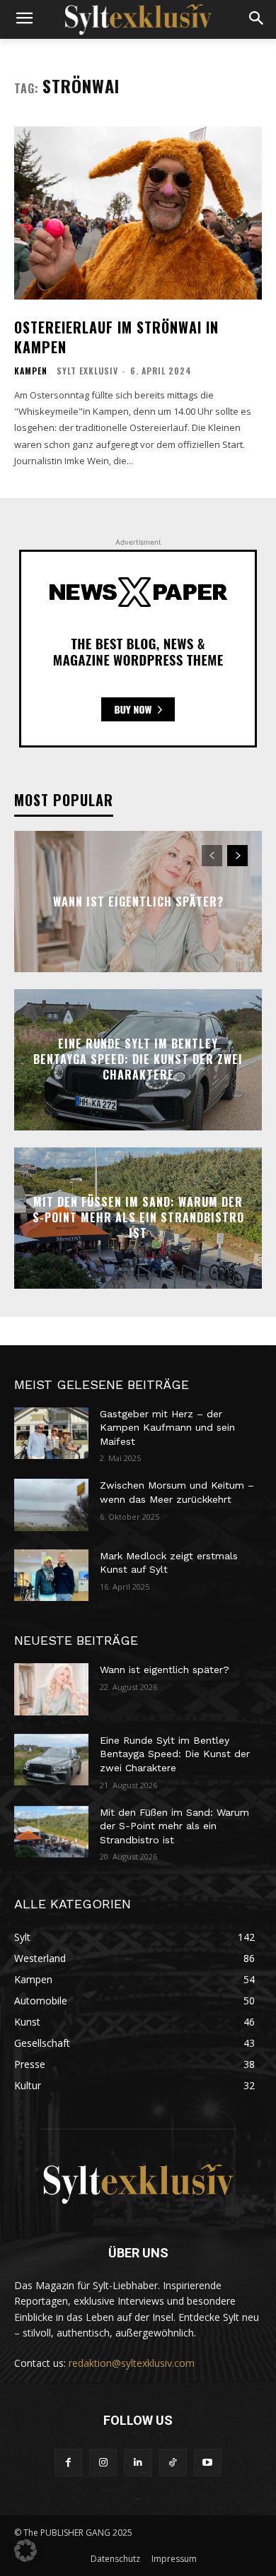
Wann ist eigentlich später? (138, 901)
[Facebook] (68, 2463)
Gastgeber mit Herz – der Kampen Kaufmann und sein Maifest (167, 1428)
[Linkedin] (138, 2463)
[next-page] (237, 856)
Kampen (31, 371)
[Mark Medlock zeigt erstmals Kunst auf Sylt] (51, 1576)
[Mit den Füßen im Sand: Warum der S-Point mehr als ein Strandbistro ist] (51, 1832)
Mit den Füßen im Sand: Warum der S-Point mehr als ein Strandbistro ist (138, 1218)
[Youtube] (208, 2463)
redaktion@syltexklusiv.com (132, 2363)
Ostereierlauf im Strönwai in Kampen (116, 337)
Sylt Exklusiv (87, 371)
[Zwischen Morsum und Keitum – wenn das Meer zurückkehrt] (51, 1505)
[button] (25, 2551)
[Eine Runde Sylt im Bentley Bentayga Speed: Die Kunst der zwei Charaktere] (51, 1760)
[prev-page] (212, 856)
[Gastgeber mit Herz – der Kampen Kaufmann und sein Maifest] (51, 1434)
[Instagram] (103, 2463)
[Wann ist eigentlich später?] (51, 1689)
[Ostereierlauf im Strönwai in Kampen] (138, 213)
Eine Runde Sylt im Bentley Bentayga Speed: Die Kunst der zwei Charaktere (138, 1059)
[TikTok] (173, 2463)
